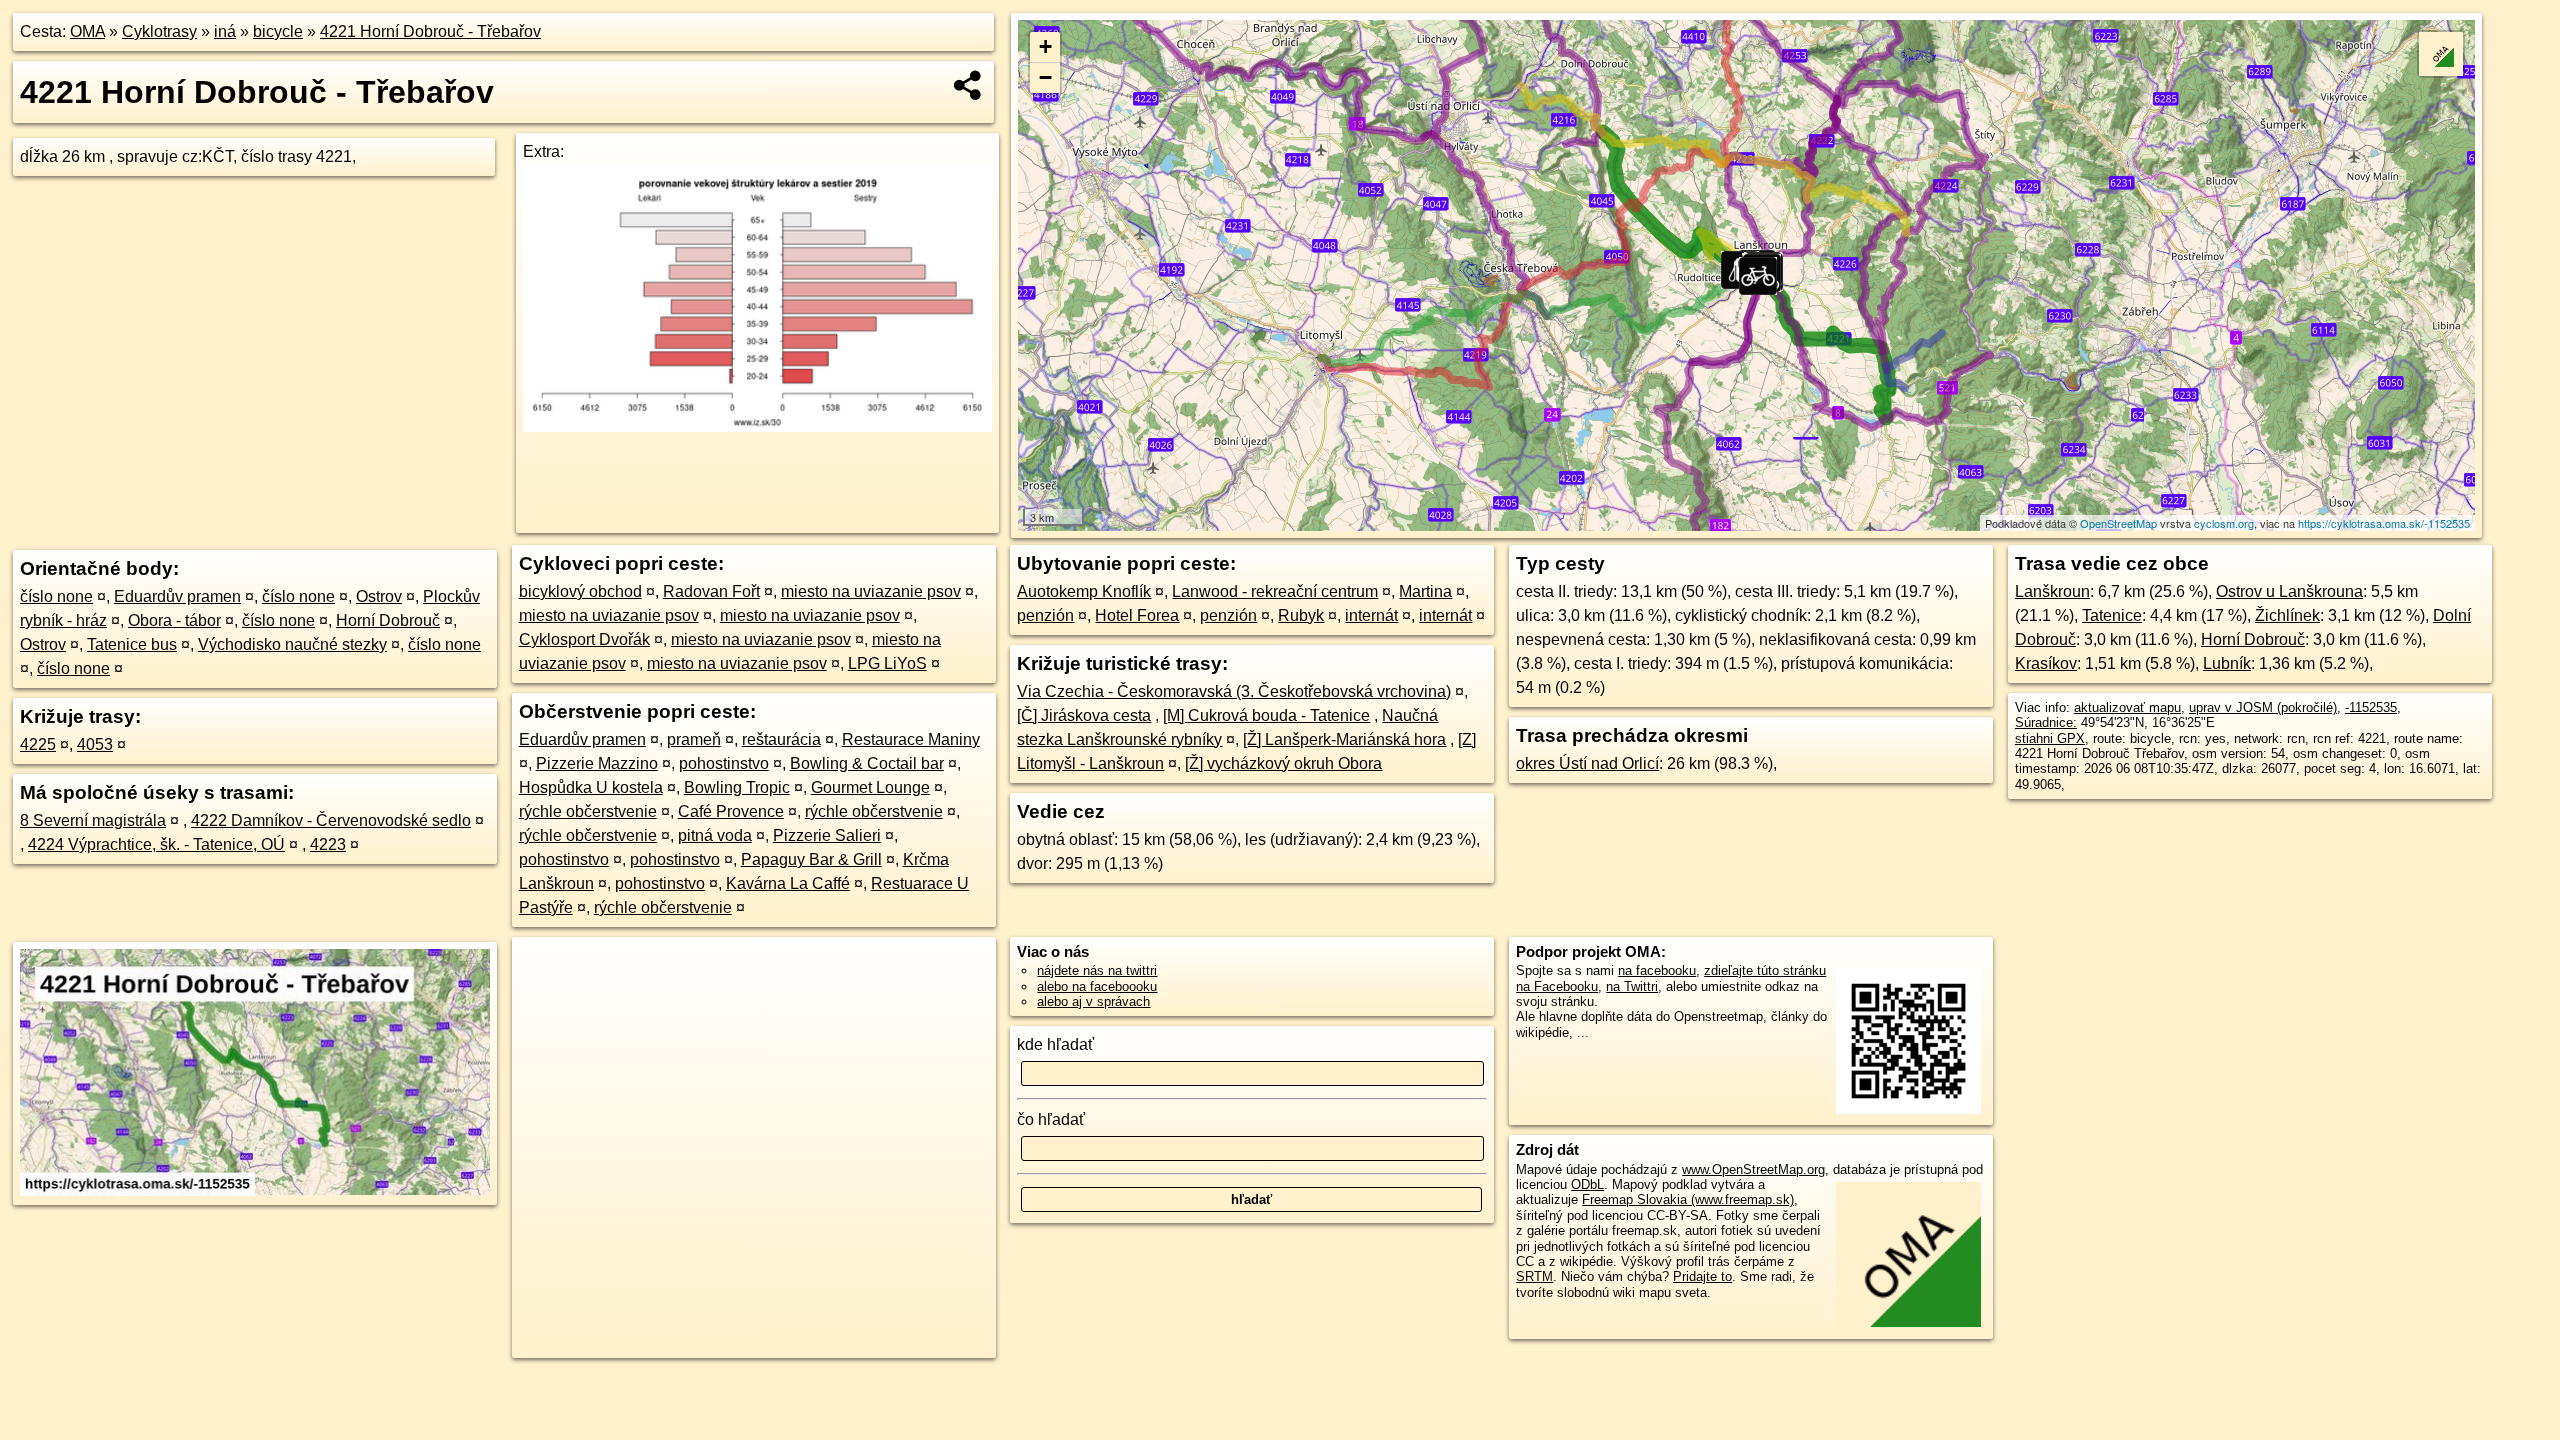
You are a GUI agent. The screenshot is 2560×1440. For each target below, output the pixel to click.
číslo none (56, 596)
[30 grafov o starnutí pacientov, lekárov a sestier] (757, 426)
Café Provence (731, 811)
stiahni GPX (2050, 738)
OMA (87, 31)
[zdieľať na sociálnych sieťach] (968, 85)
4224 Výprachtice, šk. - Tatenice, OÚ (156, 844)
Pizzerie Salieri (827, 835)
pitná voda (715, 835)
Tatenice (2112, 615)
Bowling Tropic (737, 787)
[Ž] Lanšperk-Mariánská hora (1344, 739)
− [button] (1045, 77)
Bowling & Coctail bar (867, 763)
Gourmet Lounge (870, 787)
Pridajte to (1702, 1276)
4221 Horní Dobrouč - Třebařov (430, 31)
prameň (694, 739)
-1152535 (2371, 707)
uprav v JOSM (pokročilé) (2263, 707)
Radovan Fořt (711, 591)
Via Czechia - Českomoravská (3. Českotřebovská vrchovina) (1234, 691)
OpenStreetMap (2118, 523)
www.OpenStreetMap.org (1753, 1169)
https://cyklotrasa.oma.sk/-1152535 (2384, 523)
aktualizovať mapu (2127, 707)
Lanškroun (2052, 591)
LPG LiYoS (887, 663)
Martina (1425, 591)
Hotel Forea (1137, 615)
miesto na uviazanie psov (871, 591)
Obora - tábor (174, 620)
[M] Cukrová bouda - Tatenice (1266, 715)
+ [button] (1045, 46)
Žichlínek (2287, 615)
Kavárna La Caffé (788, 883)
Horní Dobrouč (388, 620)
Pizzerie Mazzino (597, 763)
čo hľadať (1051, 1119)
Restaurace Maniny (911, 739)
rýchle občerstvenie (588, 811)
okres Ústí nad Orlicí (1587, 763)
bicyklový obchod (580, 591)
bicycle (278, 31)
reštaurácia (781, 739)
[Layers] (2441, 54)
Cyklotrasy (159, 31)
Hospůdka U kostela (591, 787)
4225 (38, 744)
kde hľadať (1055, 1044)
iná (225, 31)
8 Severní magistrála (93, 820)
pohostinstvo (724, 763)
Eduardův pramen (177, 596)
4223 (328, 844)
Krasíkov (2046, 663)
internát (1371, 615)
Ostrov (379, 596)
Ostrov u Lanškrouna (2289, 591)
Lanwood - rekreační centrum (1275, 591)
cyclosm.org (2224, 523)
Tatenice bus (132, 644)
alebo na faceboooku (1097, 986)
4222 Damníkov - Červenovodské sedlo (331, 820)
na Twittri (1632, 986)
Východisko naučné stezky (292, 644)
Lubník (2227, 663)
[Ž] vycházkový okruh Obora (1283, 763)
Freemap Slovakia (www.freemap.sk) (1688, 1199)
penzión (1045, 615)
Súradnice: (2046, 722)
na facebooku (1657, 970)
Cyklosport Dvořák (584, 639)
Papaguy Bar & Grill (811, 859)
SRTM (1534, 1276)
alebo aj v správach (1093, 1001)
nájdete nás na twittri (1097, 970)
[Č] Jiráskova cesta (1084, 715)
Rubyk (1301, 615)
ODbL (1587, 1184)
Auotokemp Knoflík (1084, 591)
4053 (95, 744)
